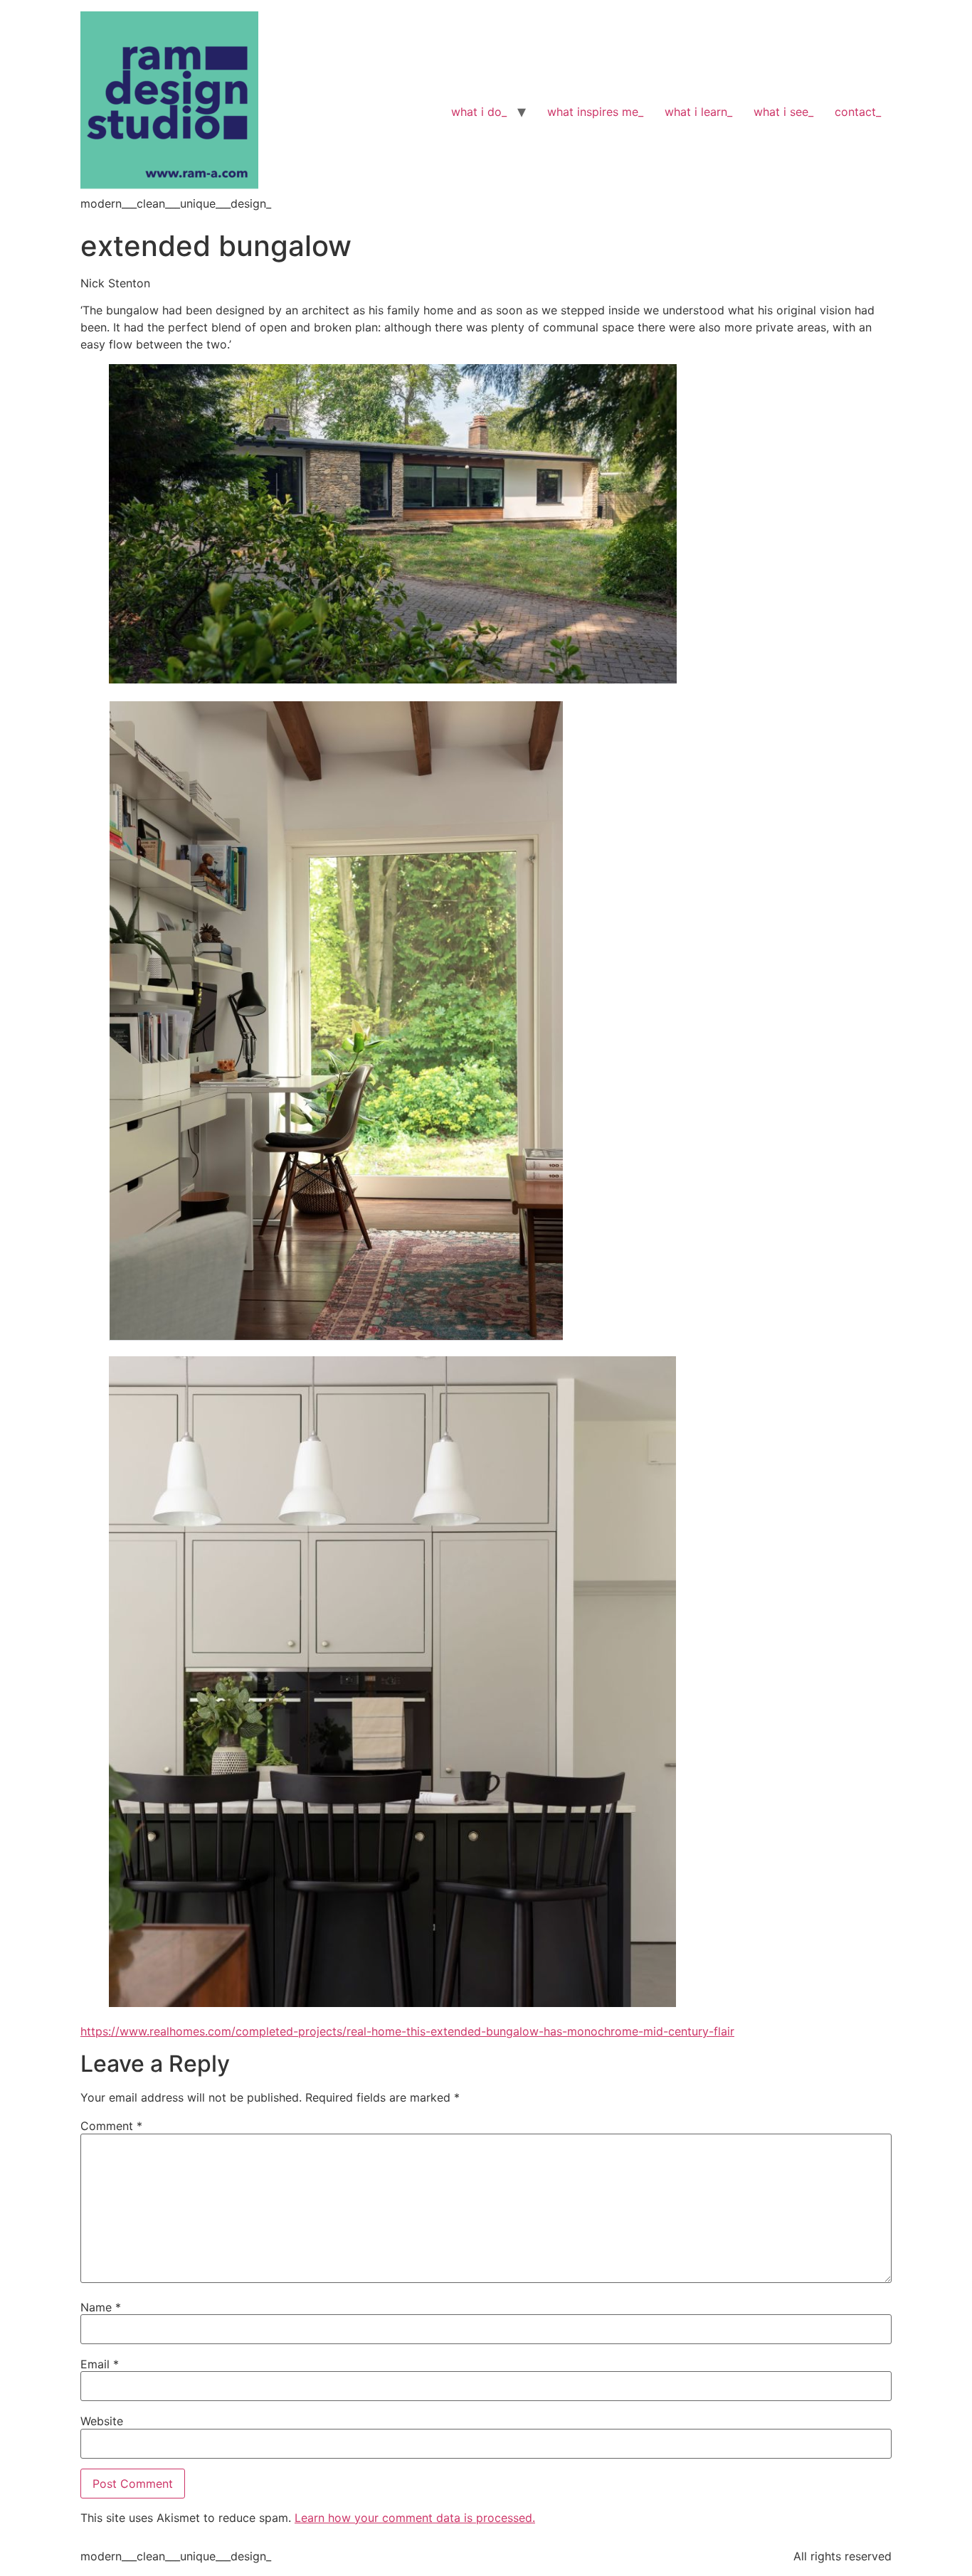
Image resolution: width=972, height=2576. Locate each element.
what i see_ (783, 112)
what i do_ (479, 112)
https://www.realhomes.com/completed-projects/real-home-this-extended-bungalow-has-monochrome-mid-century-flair (407, 2031)
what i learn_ (698, 112)
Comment (111, 2126)
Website (102, 2421)
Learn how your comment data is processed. (415, 2518)
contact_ (858, 112)
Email (100, 2364)
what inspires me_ (595, 112)
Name (101, 2307)
